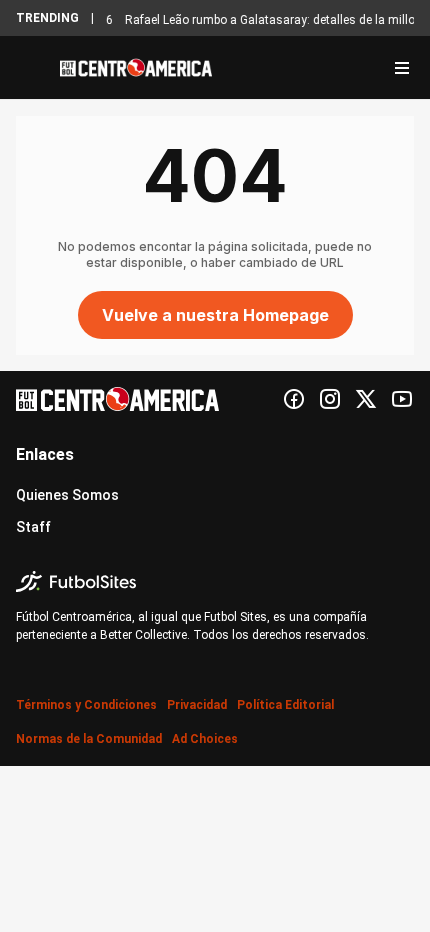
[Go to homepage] (136, 68)
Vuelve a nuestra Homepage (215, 315)
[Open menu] (402, 68)
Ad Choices (205, 739)
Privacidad (197, 705)
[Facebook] (294, 399)
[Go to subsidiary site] (215, 581)
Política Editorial (285, 705)
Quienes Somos (67, 495)
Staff (33, 527)
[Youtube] (402, 399)
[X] (366, 399)
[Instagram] (330, 399)
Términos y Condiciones (86, 705)
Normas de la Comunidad (89, 739)
